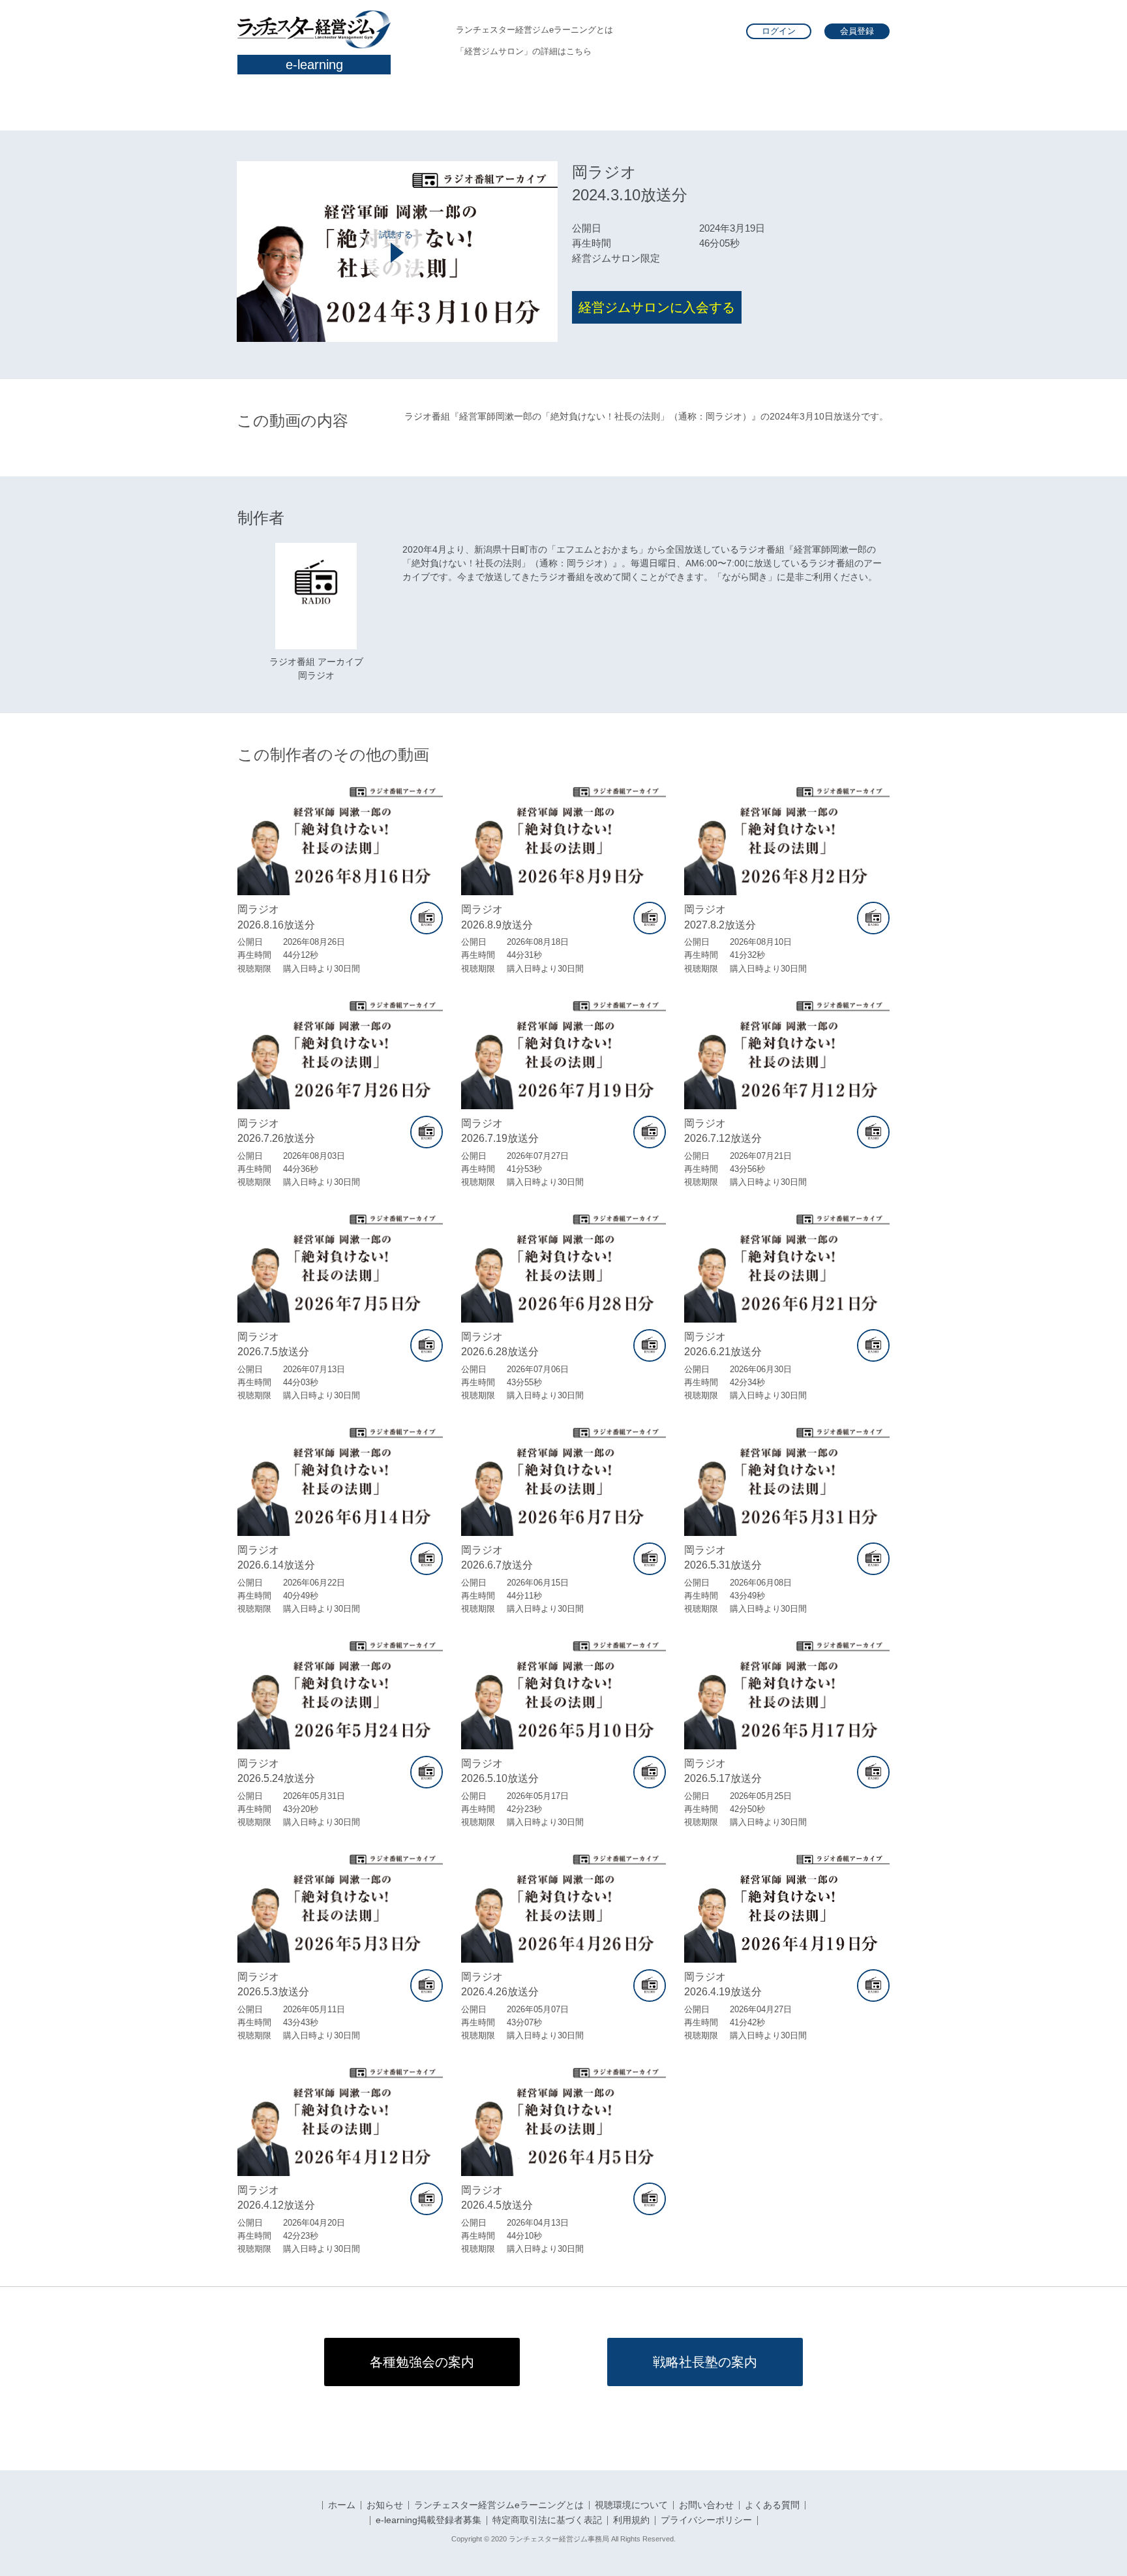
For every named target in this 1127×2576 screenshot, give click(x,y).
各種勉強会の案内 (422, 2362)
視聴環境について (631, 2506)
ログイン (779, 31)
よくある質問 (772, 2506)
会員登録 (857, 31)
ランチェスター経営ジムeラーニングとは (534, 30)
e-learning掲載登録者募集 (428, 2521)
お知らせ (385, 2506)
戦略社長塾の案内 (705, 2362)
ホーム (342, 2506)
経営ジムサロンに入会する (657, 307)
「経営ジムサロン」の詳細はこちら (524, 51)
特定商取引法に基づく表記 (547, 2521)
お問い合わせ (706, 2506)
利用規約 (631, 2521)
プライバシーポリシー (706, 2521)
